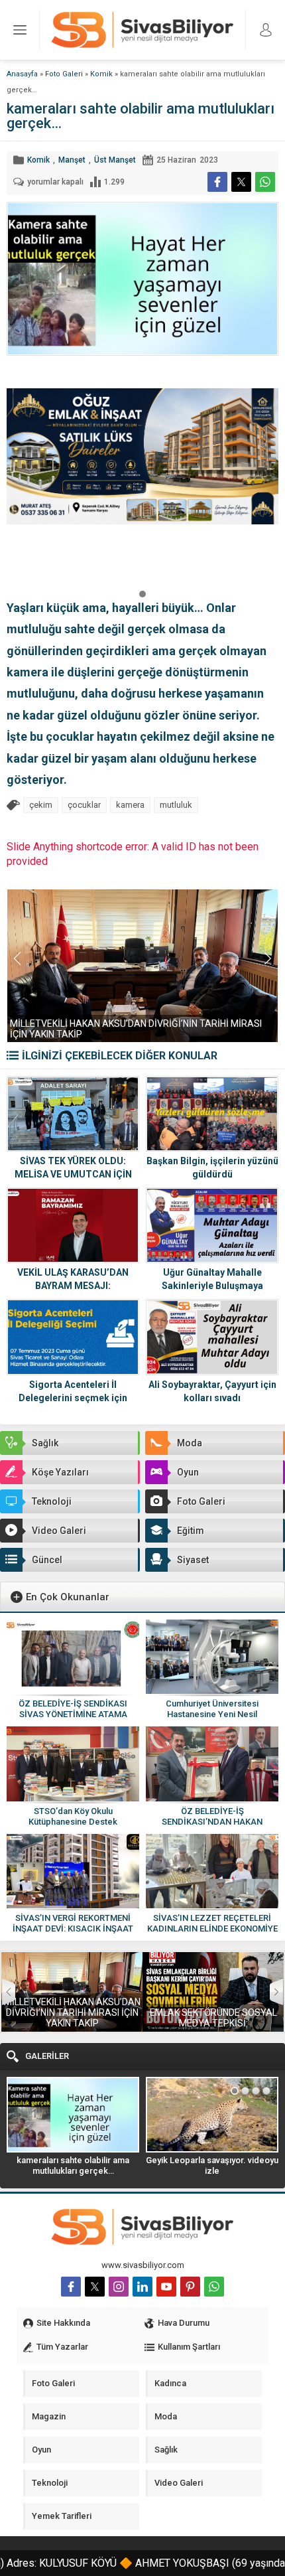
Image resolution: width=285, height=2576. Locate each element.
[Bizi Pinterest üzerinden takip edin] (190, 2287)
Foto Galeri (64, 74)
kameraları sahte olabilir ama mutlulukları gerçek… (73, 2165)
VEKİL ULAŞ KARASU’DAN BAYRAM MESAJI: (73, 1279)
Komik (101, 74)
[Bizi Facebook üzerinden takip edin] (71, 2287)
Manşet (72, 160)
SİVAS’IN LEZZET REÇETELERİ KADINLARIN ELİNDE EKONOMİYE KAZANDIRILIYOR (212, 1929)
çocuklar (84, 805)
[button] (142, 593)
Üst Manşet (115, 160)
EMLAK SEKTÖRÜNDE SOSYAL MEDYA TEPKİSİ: (213, 2018)
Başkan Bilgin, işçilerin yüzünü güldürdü (212, 1168)
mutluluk (176, 805)
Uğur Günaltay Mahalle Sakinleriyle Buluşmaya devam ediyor (212, 1286)
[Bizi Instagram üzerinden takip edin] (119, 2287)
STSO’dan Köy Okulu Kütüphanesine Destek (73, 1816)
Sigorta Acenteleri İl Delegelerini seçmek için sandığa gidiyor (73, 1398)
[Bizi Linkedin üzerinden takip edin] (142, 2287)
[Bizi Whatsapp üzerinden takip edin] (214, 2287)
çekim (41, 805)
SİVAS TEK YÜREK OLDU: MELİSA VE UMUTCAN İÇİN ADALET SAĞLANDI (73, 1174)
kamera (130, 805)
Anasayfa (22, 74)
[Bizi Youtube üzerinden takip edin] (166, 2287)
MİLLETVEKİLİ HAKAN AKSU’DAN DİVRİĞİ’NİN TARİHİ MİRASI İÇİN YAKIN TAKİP (72, 2012)
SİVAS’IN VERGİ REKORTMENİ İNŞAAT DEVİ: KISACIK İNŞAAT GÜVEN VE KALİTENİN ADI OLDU (73, 1929)
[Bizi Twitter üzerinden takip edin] (95, 2287)
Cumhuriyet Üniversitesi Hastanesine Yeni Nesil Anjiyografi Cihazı (212, 1714)
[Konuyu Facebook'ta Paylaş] (217, 182)
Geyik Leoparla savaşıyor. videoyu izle (212, 2165)
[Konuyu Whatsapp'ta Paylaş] (265, 182)
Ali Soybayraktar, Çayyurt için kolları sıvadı (212, 1391)
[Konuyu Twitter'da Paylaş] (241, 182)
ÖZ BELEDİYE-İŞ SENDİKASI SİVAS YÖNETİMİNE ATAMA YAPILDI (73, 1714)
